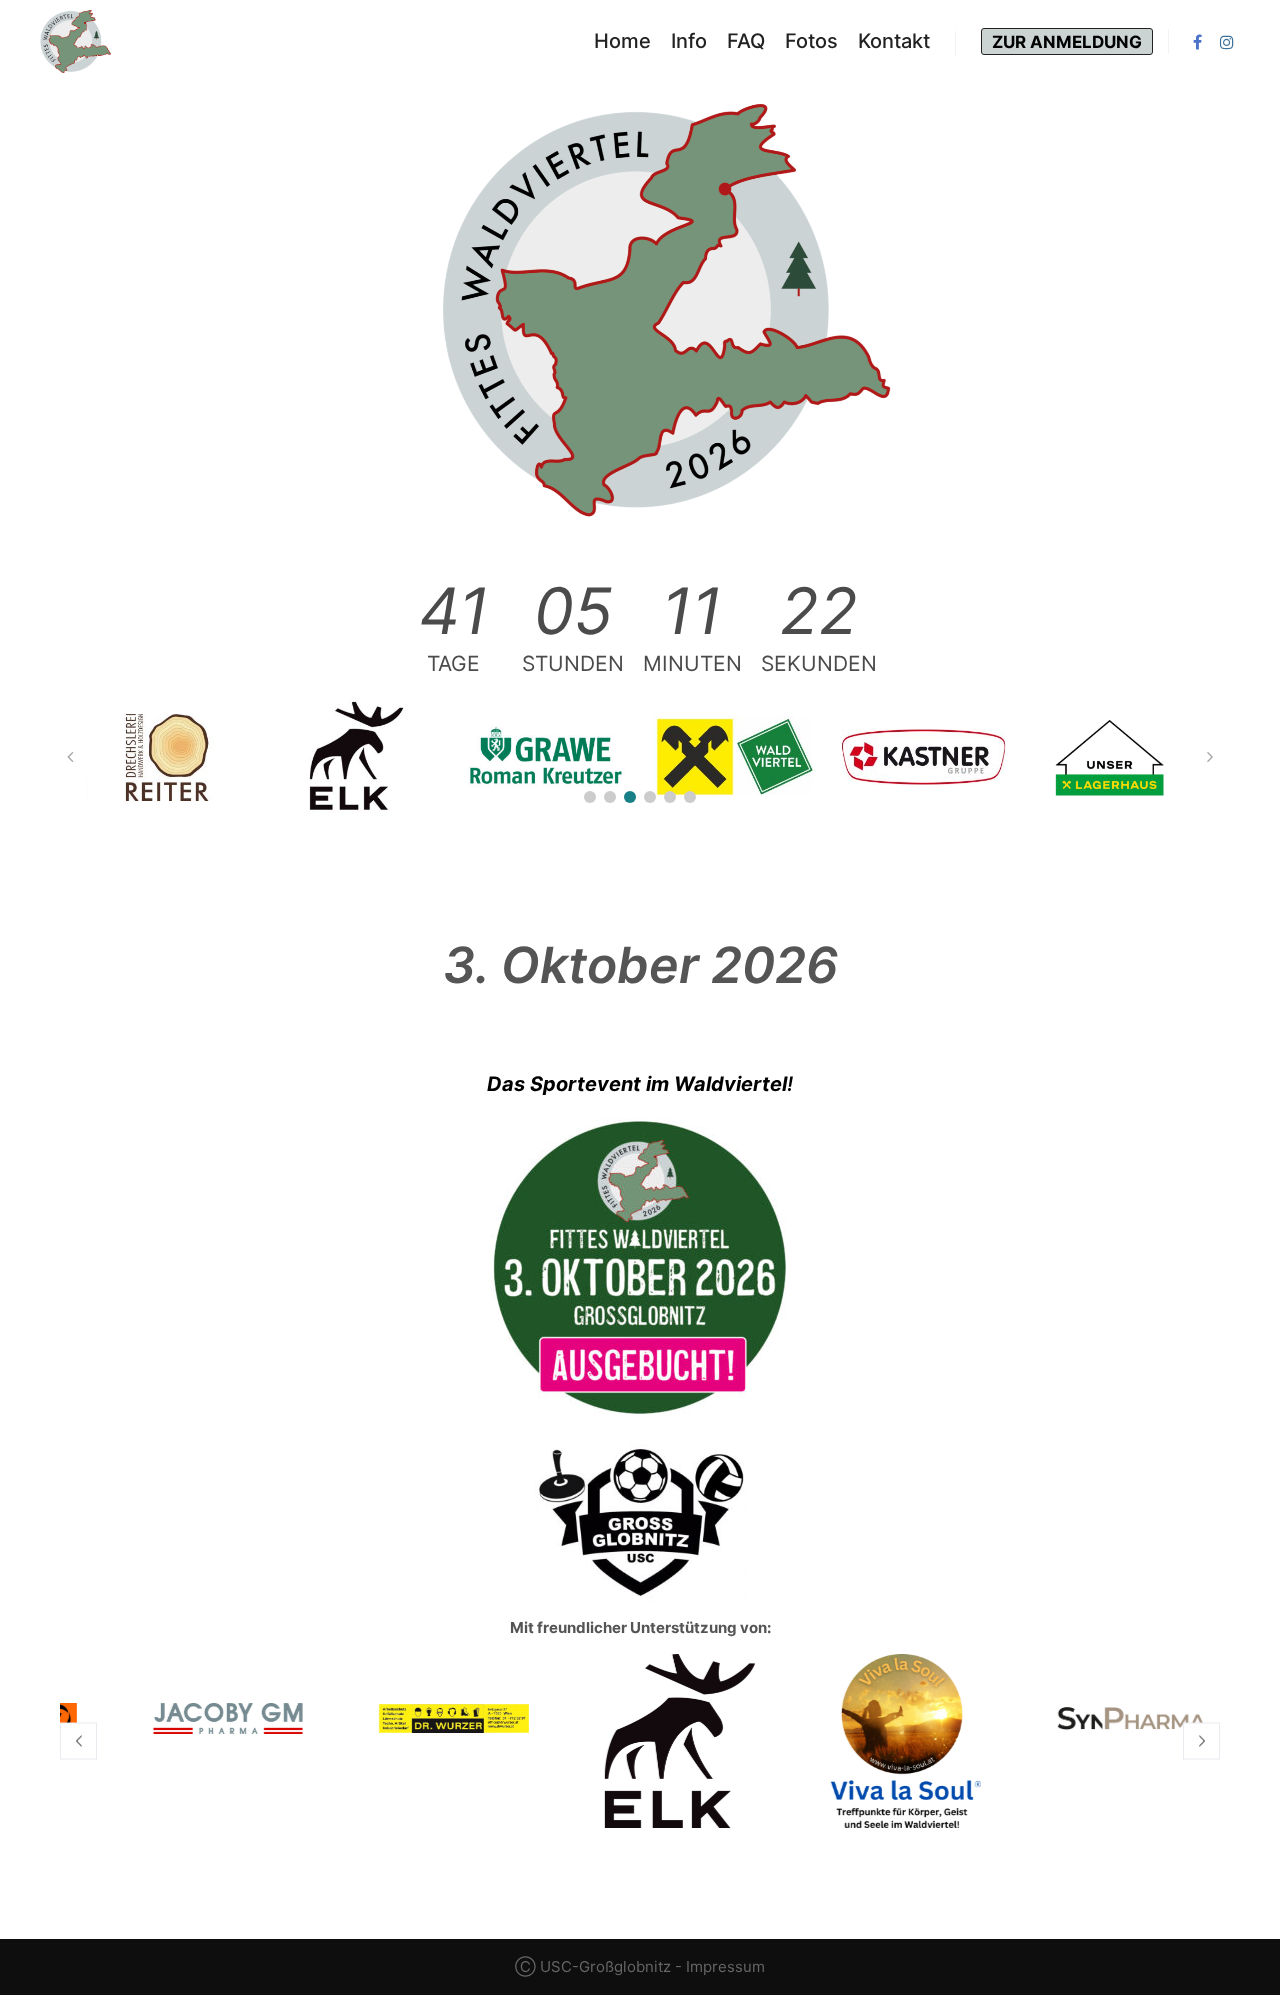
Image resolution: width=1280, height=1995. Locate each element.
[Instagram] (1227, 42)
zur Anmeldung (1067, 42)
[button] (590, 797)
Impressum (725, 1966)
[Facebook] (1197, 42)
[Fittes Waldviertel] (75, 41)
